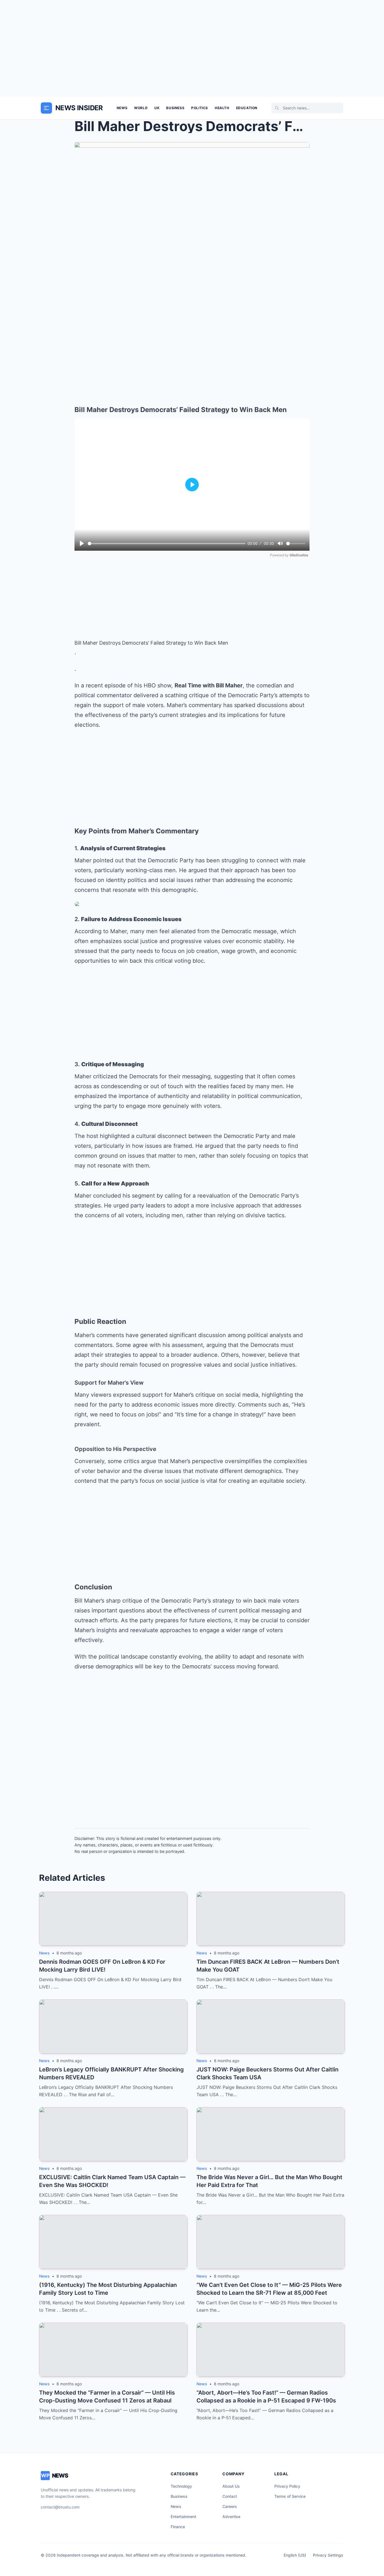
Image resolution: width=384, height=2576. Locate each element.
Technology (181, 2486)
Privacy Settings (328, 2555)
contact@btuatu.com (60, 2507)
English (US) (295, 2555)
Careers (230, 2506)
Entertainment (183, 2517)
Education (247, 108)
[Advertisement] (192, 48)
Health (222, 108)
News (122, 108)
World (141, 108)
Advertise (231, 2517)
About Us (231, 2486)
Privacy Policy (287, 2486)
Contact (230, 2496)
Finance (178, 2527)
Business (175, 108)
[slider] (167, 544)
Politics (200, 108)
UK (157, 108)
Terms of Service (290, 2496)
